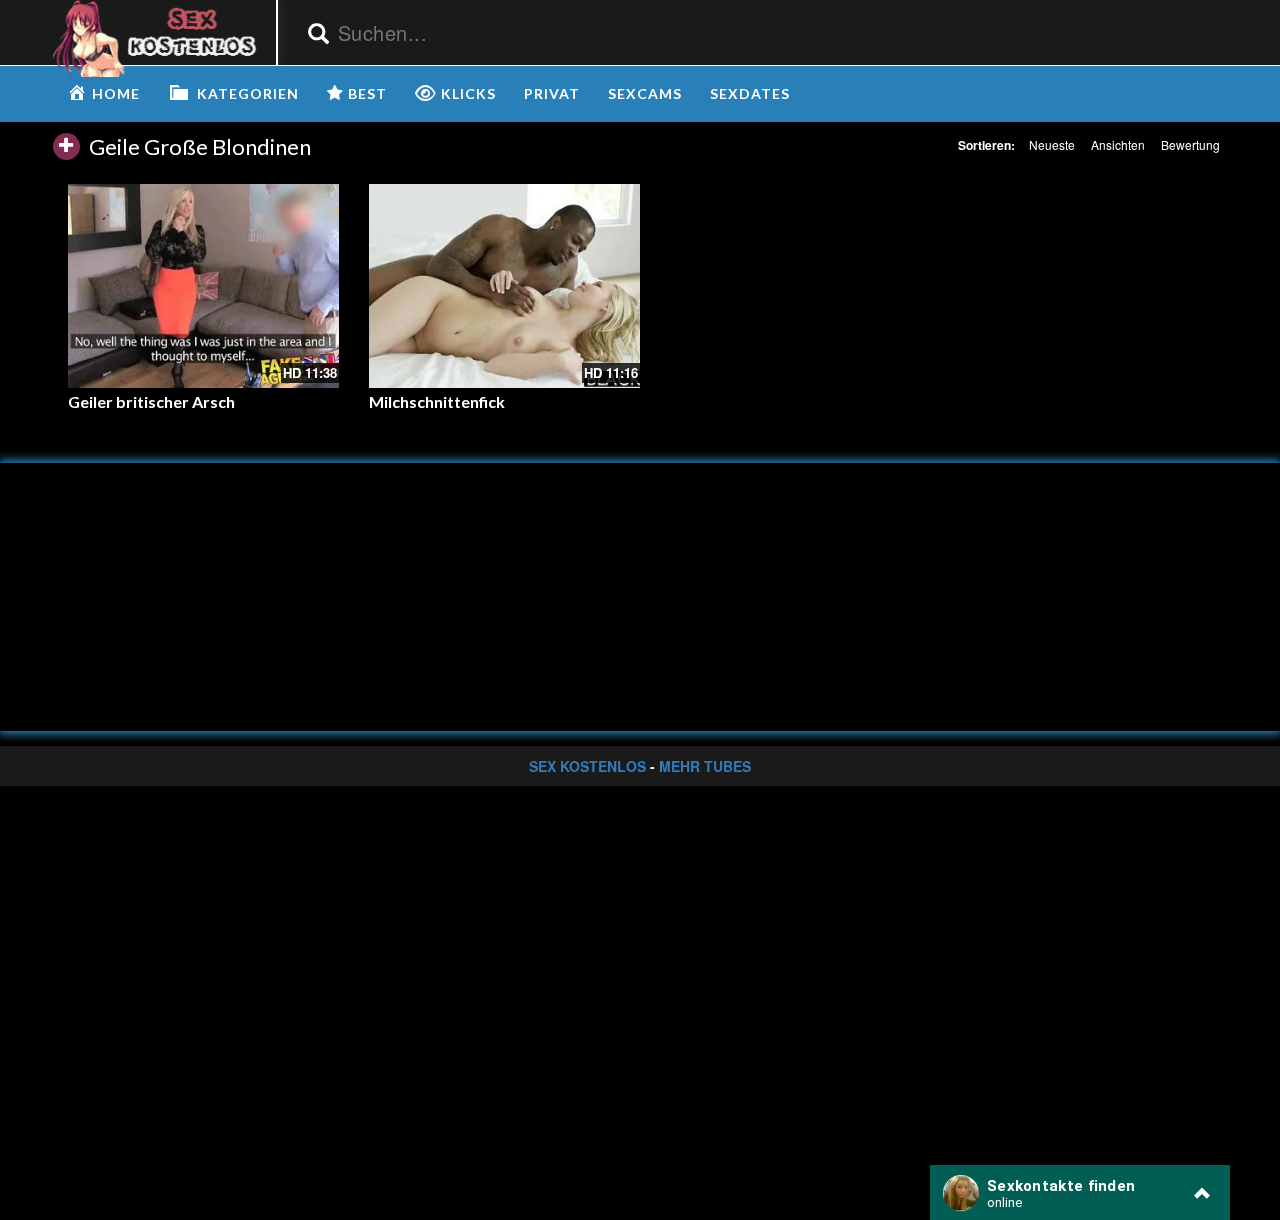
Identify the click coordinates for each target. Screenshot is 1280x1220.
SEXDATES (750, 93)
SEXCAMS (645, 93)
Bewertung (1190, 144)
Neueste (1052, 144)
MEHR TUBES (705, 766)
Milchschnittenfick (437, 401)
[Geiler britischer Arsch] (203, 285)
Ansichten (1118, 144)
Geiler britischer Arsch (151, 401)
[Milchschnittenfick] (504, 285)
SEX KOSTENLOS (587, 766)
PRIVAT (552, 93)
